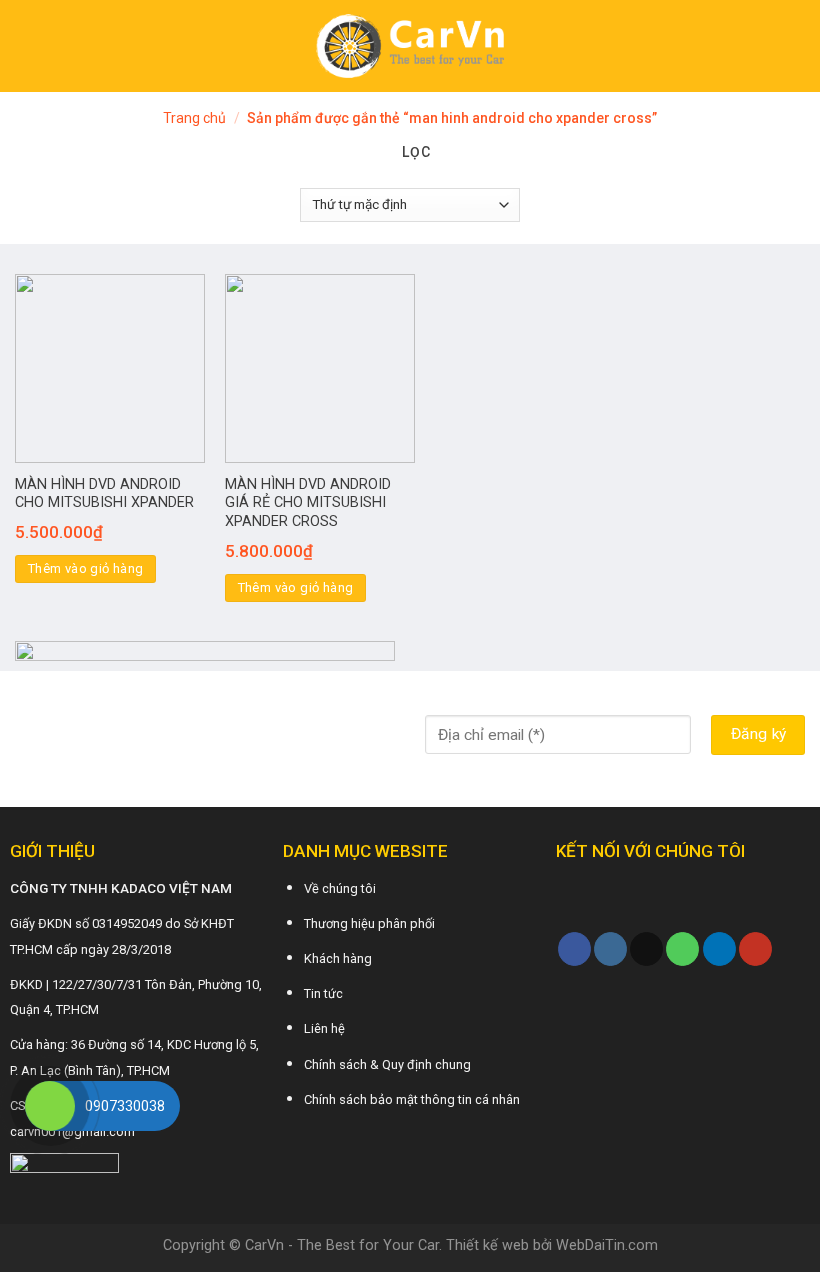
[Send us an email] (646, 949)
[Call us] (682, 949)
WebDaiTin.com (607, 1245)
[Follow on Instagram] (610, 949)
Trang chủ (194, 118)
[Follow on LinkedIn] (719, 949)
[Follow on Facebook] (574, 949)
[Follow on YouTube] (755, 949)
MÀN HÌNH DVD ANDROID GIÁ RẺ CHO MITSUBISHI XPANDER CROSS (308, 503)
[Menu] (27, 45)
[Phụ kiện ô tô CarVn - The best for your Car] (410, 46)
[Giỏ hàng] (795, 46)
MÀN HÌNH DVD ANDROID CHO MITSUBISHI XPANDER (104, 494)
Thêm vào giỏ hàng (86, 568)
